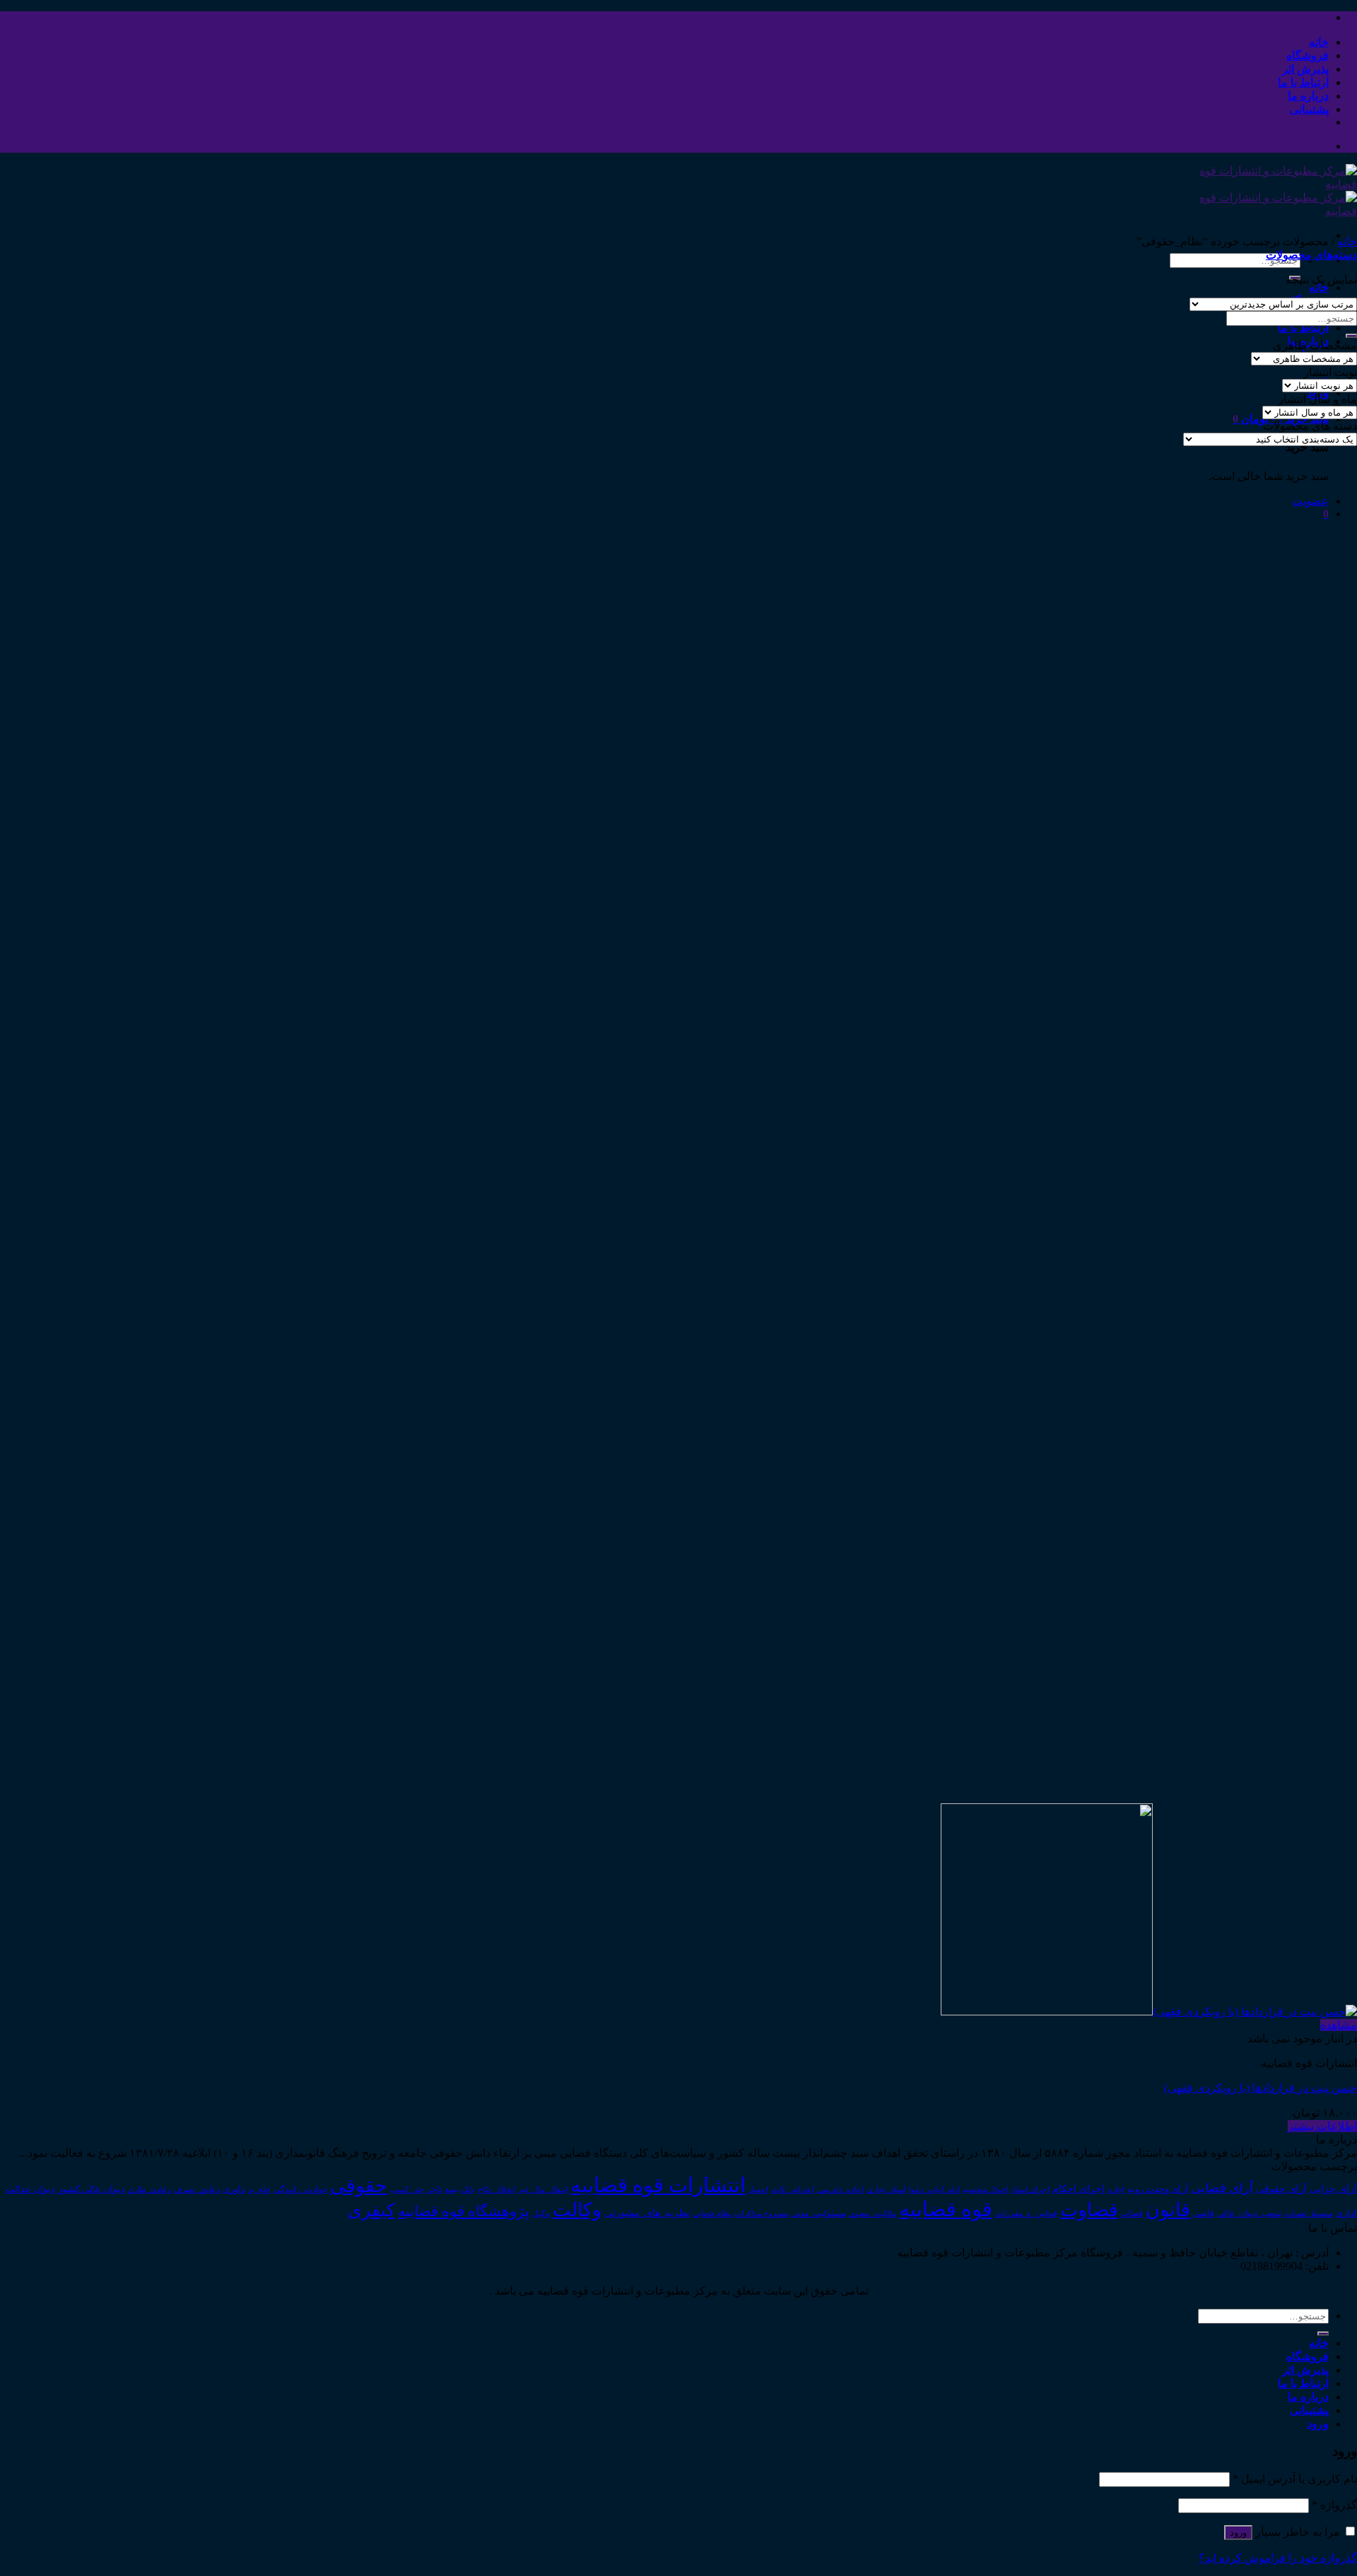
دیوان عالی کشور (92, 2189)
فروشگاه (1308, 55)
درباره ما (1308, 96)
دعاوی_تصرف (197, 2189)
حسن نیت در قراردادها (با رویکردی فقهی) (1261, 2088)
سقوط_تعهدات (1309, 2213)
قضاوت (1089, 2210)
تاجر (434, 2189)
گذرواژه (1334, 2505)
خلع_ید (259, 2189)
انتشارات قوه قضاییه (658, 2185)
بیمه (452, 2190)
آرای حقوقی (1281, 2189)
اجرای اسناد (1030, 2189)
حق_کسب (407, 2189)
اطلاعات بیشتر (1322, 2126)
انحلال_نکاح (497, 2189)
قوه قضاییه (946, 2209)
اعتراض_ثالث (793, 2189)
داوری (234, 2189)
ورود (1238, 2533)
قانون (1168, 2210)
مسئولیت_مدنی (818, 2213)
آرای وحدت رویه (1158, 2189)
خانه (1319, 42)
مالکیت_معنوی (873, 2213)
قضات (1132, 2214)
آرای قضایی (1222, 2188)
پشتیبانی (1309, 109)
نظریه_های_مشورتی (647, 2213)
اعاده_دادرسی (840, 2190)
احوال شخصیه (986, 2189)
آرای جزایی (1333, 2189)
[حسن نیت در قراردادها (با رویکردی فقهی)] (1149, 2012)
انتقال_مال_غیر (543, 2189)
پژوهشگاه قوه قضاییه (464, 2211)
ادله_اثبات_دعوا (934, 2190)
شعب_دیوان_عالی (1249, 2213)
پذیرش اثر (1305, 69)
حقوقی (359, 2186)
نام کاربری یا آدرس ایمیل (1295, 2479)
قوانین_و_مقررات (1026, 2213)
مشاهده (1339, 2025)
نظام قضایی (712, 2213)
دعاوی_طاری (149, 2190)
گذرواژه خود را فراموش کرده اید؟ (1278, 2558)
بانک (468, 2189)
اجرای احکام (1079, 2189)
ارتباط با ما (1303, 82)
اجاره (1116, 2189)
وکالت (577, 2210)
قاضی (1204, 2214)
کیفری (371, 2210)
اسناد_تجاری (886, 2189)
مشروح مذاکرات (761, 2214)
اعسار (758, 2189)
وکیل (541, 2213)
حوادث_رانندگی (300, 2189)
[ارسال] (1351, 336)
